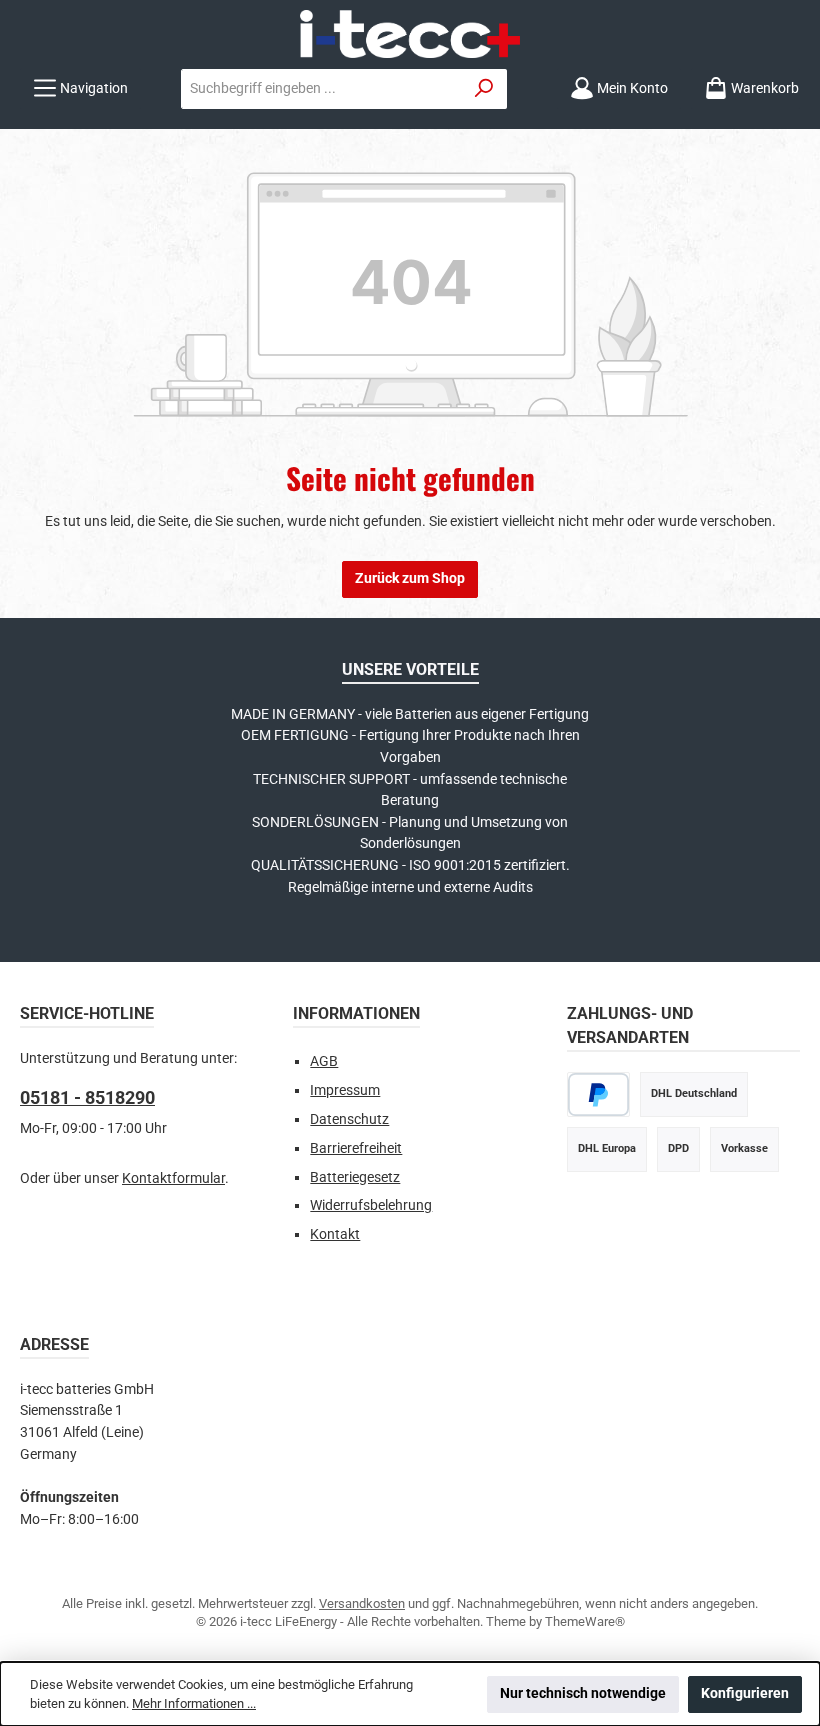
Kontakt (335, 1234)
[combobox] (322, 89)
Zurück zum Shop (410, 578)
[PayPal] (598, 1094)
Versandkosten (362, 1603)
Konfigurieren (745, 1693)
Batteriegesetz (355, 1177)
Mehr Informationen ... (194, 1703)
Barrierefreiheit (356, 1148)
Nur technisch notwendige (583, 1693)
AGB (324, 1061)
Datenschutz (349, 1119)
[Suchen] (484, 89)
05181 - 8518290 (87, 1097)
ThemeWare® (585, 1621)
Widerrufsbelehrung (371, 1205)
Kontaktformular (173, 1178)
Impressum (345, 1090)
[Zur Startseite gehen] (410, 34)
